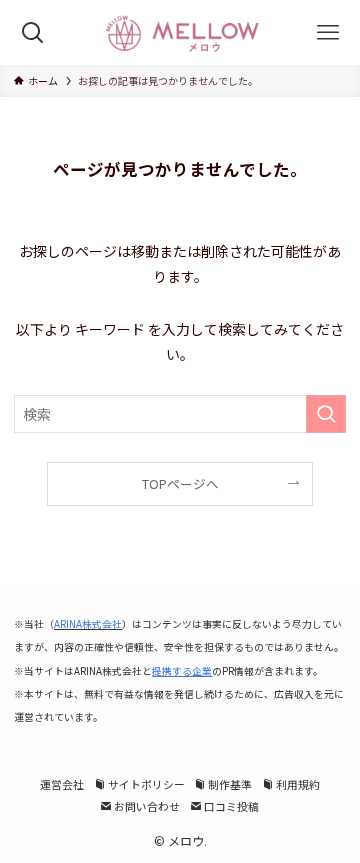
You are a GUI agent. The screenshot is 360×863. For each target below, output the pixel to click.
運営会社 (62, 784)
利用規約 (297, 784)
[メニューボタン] (327, 32)
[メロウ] (179, 32)
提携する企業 (182, 671)
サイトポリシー (145, 784)
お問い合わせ (146, 806)
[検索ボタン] (32, 32)
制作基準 (229, 784)
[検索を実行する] (326, 414)
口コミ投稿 (230, 806)
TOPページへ (180, 483)
